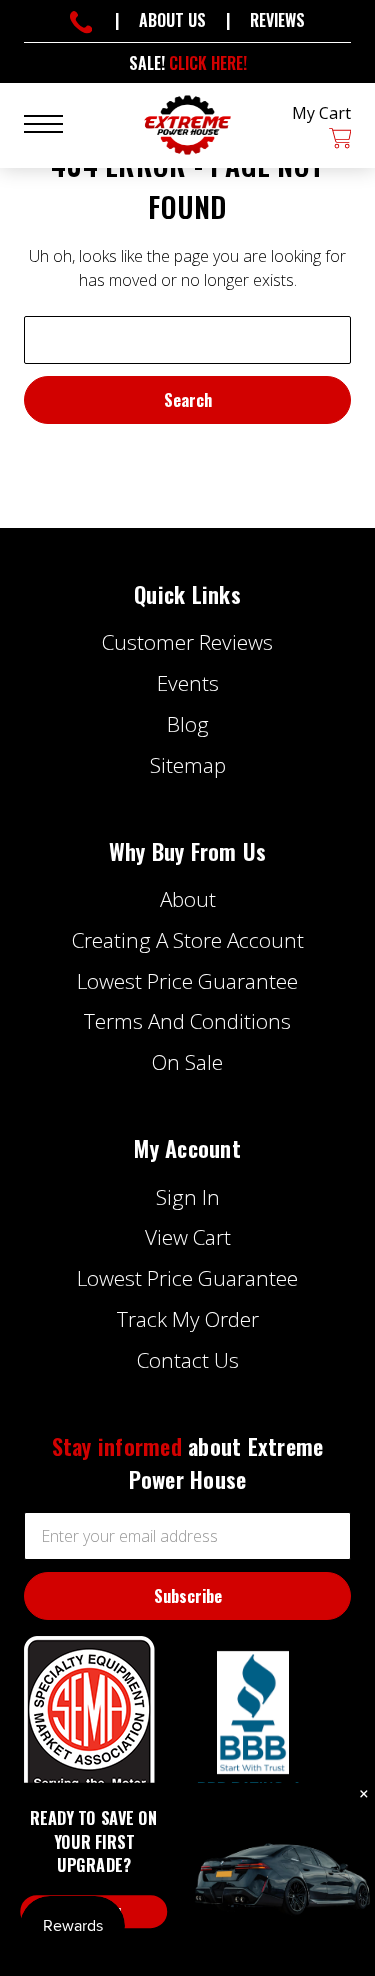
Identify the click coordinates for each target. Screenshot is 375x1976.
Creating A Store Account (188, 940)
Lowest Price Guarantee (187, 981)
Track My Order (188, 1319)
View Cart (188, 1237)
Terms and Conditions (187, 1021)
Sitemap (188, 765)
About (188, 899)
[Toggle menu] (55, 122)
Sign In (188, 1197)
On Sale (187, 1062)
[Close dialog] (364, 1794)
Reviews (277, 20)
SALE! (188, 63)
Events (188, 683)
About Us (172, 20)
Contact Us (188, 1360)
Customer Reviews (187, 642)
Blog (188, 724)
